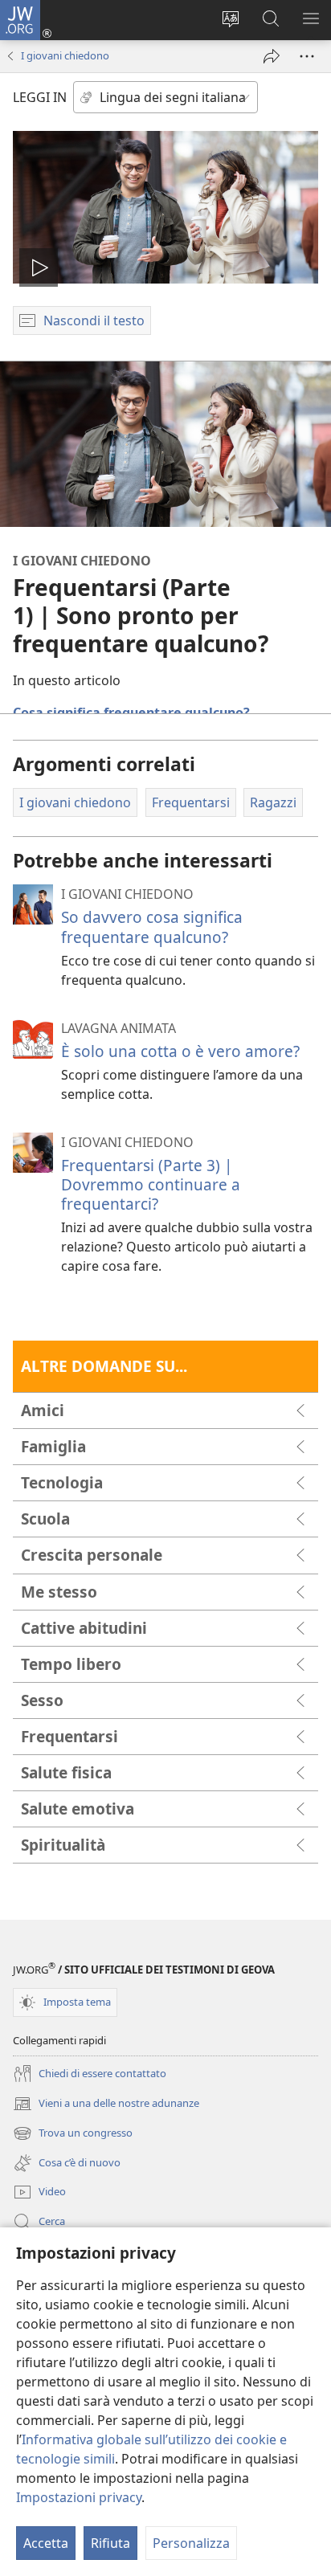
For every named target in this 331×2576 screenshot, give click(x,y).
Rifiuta (110, 2543)
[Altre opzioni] (307, 56)
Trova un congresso (73, 2134)
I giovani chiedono (65, 55)
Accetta (46, 2543)
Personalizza (191, 2543)
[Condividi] (272, 56)
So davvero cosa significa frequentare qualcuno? (152, 927)
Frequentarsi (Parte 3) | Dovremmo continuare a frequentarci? (151, 1184)
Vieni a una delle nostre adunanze (106, 2104)
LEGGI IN (40, 97)
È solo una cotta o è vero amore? (180, 1051)
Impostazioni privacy (79, 2497)
